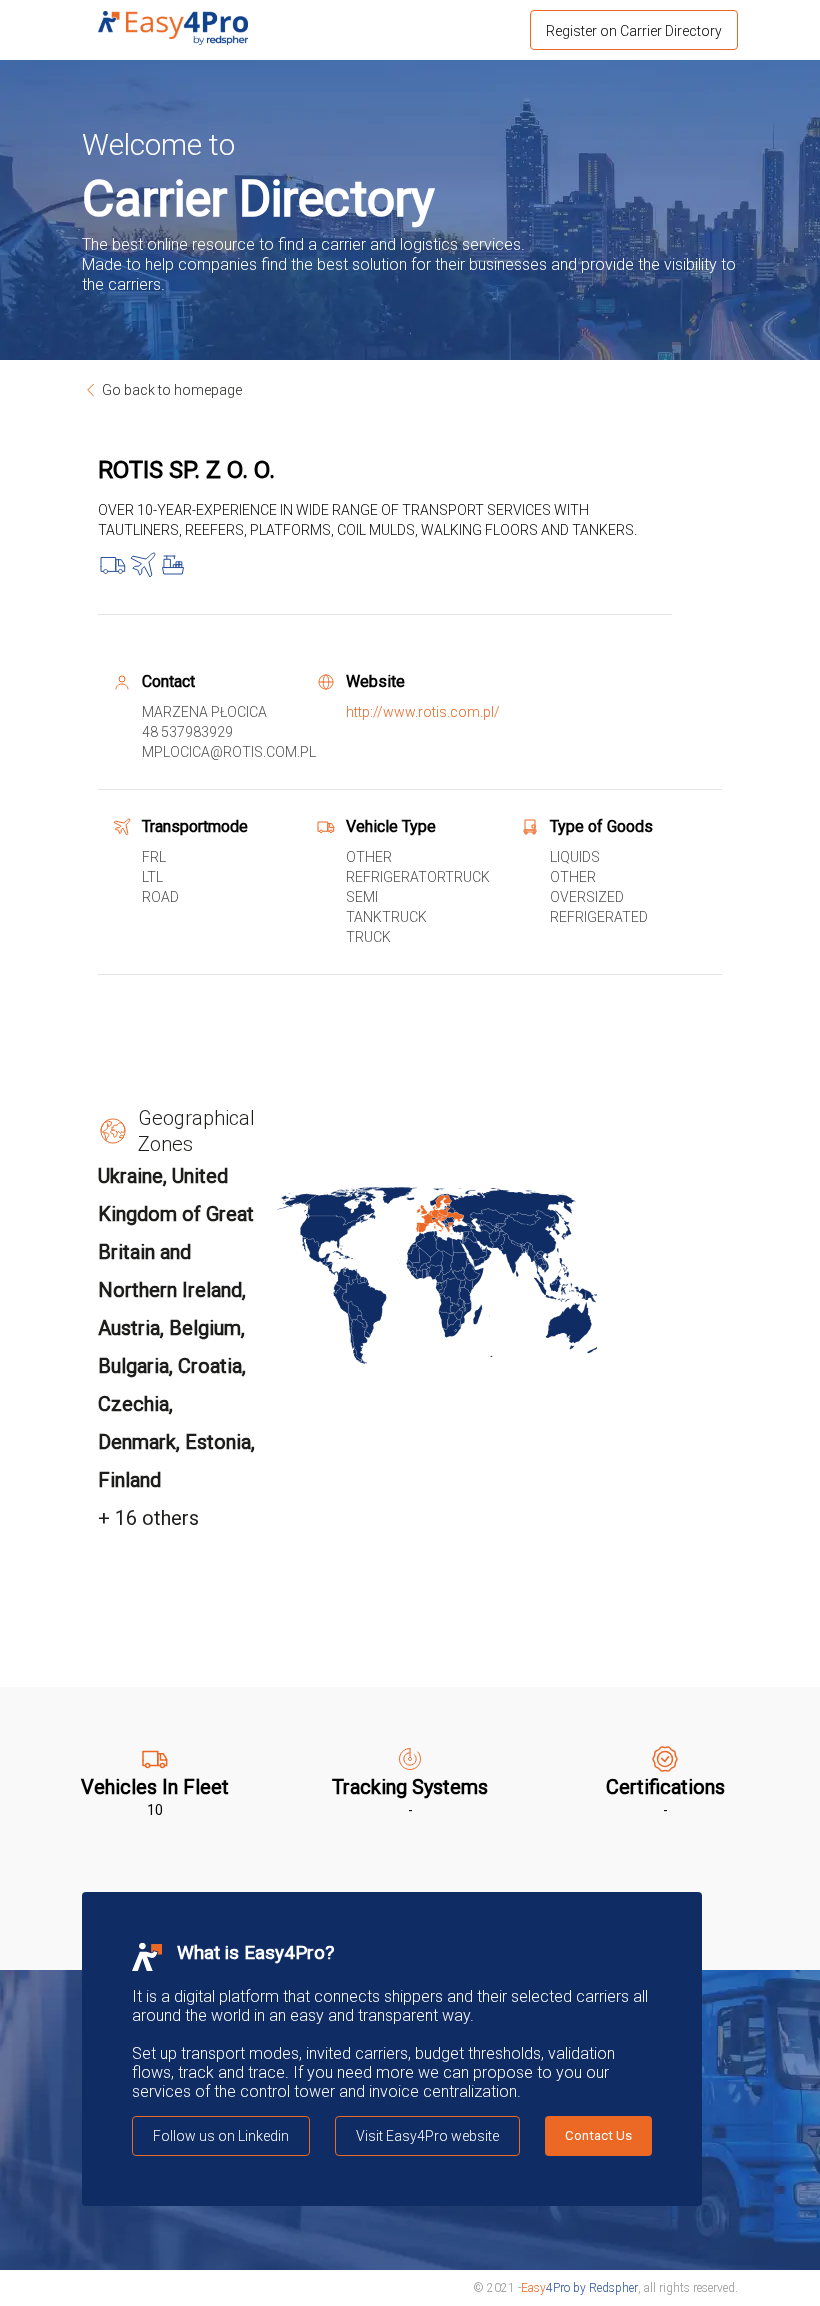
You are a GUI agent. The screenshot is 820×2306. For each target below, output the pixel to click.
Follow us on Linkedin (221, 2136)
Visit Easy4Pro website (427, 2136)
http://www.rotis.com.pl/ (423, 712)
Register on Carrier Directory (634, 31)
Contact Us (598, 2135)
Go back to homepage (172, 390)
